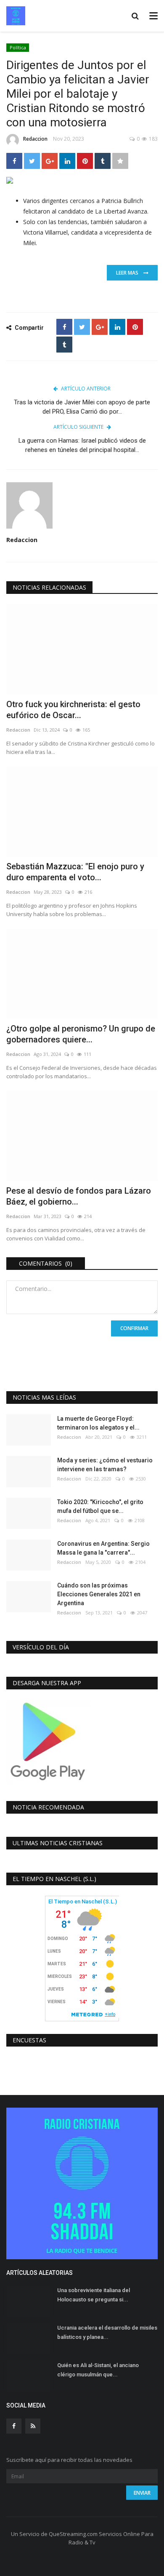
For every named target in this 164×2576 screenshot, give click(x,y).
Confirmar (134, 1328)
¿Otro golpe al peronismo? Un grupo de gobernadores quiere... (81, 1034)
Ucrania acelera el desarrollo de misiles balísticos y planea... (107, 2332)
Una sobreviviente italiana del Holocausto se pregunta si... (94, 2295)
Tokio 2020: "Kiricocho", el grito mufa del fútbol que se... (100, 1506)
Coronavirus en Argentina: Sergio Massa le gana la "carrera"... (103, 1548)
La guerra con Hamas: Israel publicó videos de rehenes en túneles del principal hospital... (82, 445)
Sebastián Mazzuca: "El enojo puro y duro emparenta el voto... (75, 872)
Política (18, 47)
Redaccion (35, 139)
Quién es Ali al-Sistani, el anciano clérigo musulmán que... (98, 2370)
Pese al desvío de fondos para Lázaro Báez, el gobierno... (79, 1196)
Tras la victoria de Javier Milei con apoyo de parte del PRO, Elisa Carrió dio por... (82, 407)
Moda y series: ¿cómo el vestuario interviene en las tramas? (105, 1465)
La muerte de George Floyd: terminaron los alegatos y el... (98, 1423)
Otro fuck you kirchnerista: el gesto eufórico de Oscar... (73, 710)
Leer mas (130, 273)
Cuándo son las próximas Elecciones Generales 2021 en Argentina (99, 1594)
